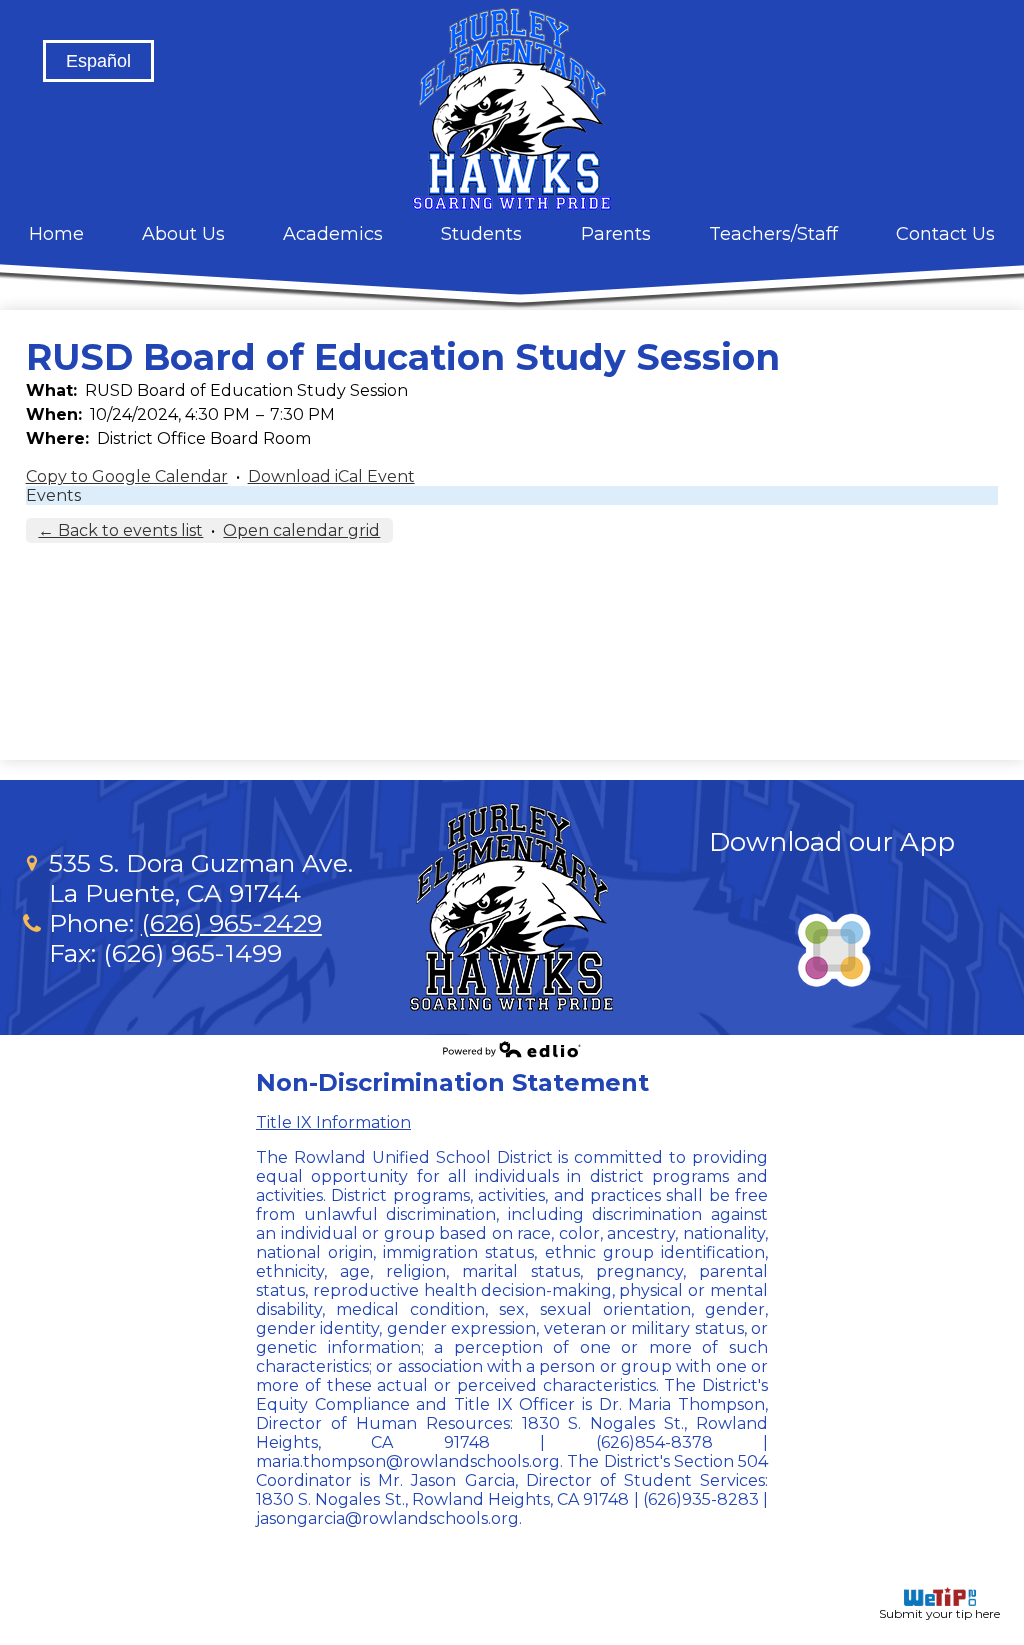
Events (53, 495)
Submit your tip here (939, 1613)
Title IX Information (333, 1122)
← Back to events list (120, 530)
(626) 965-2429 (231, 923)
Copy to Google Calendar (127, 476)
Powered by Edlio (512, 1049)
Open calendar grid (301, 530)
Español (98, 61)
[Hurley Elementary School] (512, 109)
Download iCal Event (331, 476)
